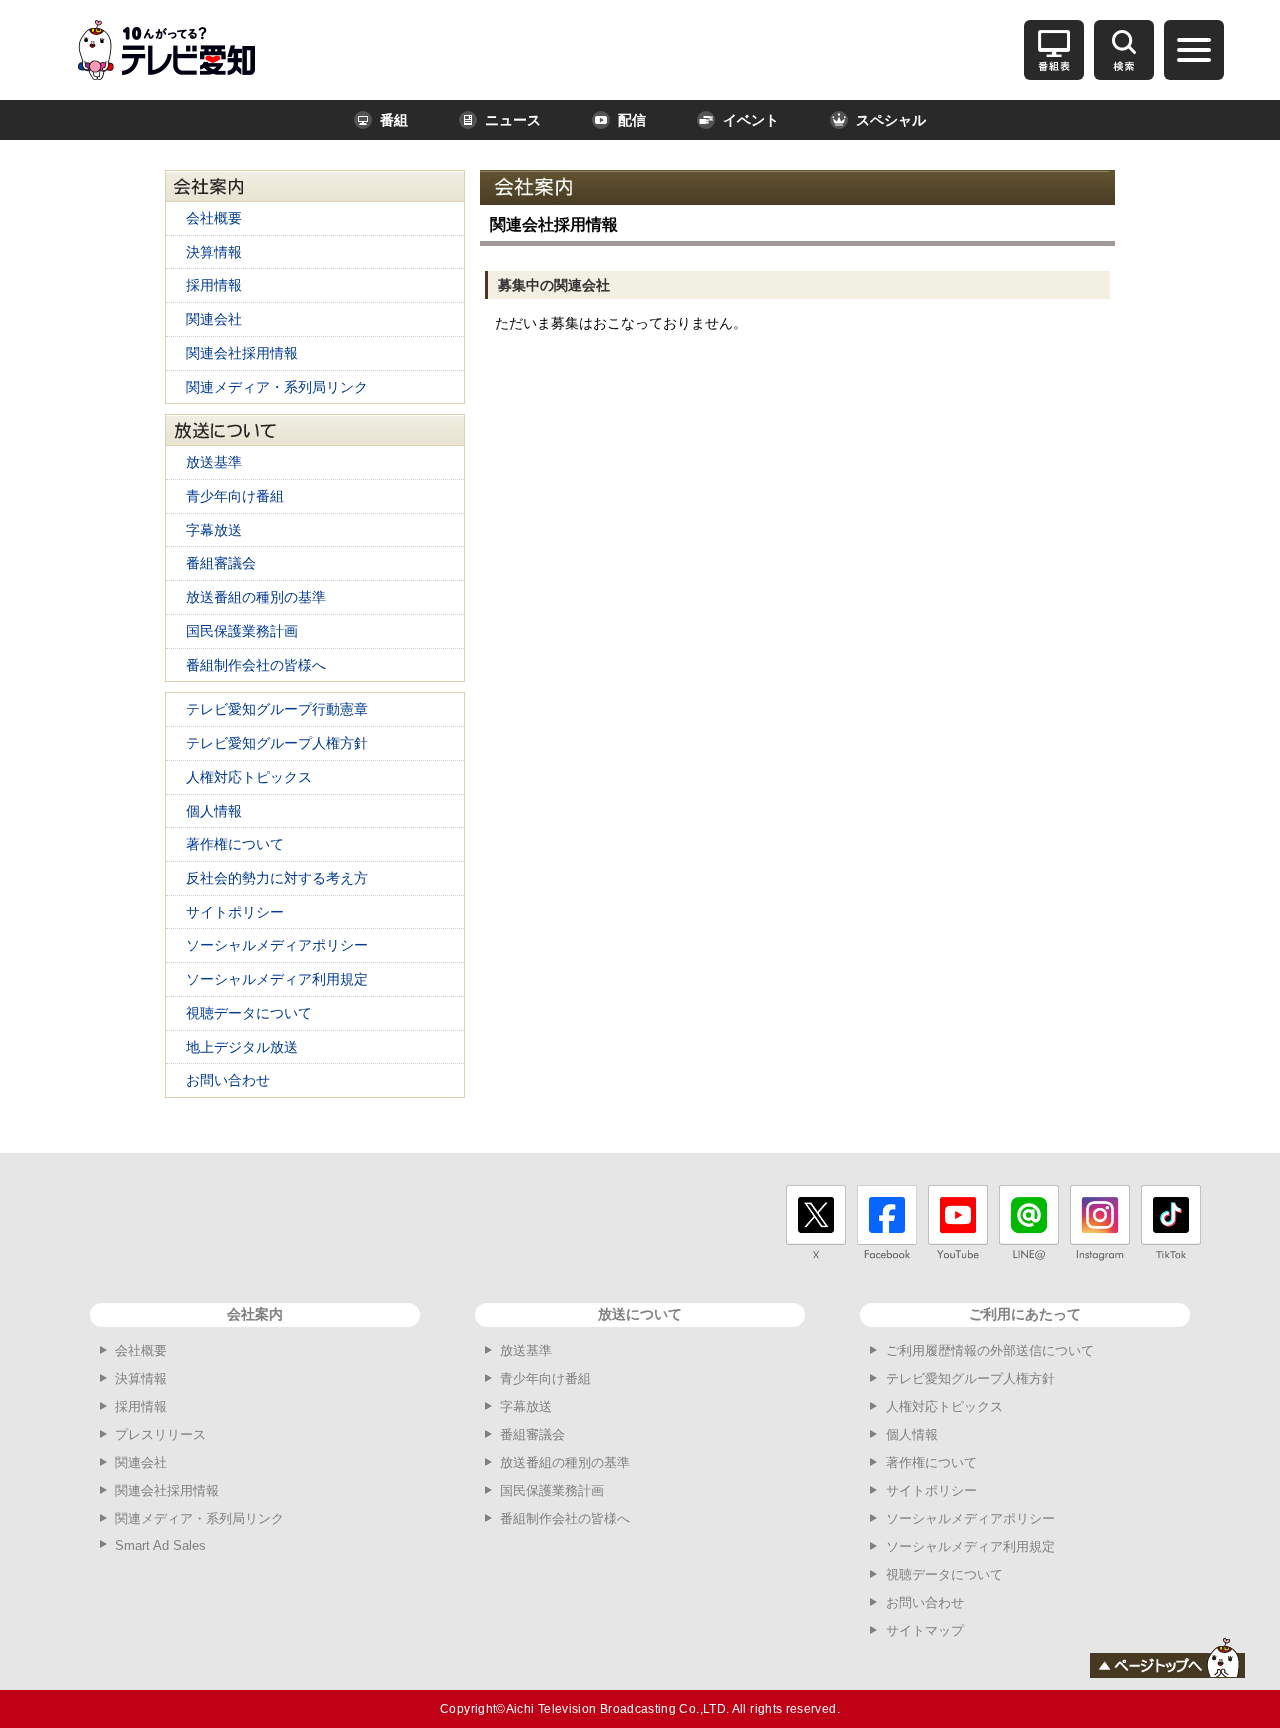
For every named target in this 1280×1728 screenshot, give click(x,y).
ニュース (513, 120)
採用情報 (214, 285)
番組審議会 (221, 563)
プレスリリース (160, 1434)
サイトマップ (925, 1630)
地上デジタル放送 (242, 1047)
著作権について (235, 844)
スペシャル (891, 120)
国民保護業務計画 (242, 631)
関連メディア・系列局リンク (277, 387)
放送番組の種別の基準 (256, 597)
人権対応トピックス (249, 777)
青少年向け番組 (235, 496)
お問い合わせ (228, 1080)
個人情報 (214, 811)
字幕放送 (214, 530)
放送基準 (214, 462)
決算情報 (214, 252)
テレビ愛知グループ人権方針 (277, 743)
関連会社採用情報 (242, 353)
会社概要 (214, 218)
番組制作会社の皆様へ (256, 665)
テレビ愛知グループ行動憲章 (277, 709)
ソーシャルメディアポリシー (277, 945)
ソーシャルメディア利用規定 (277, 979)
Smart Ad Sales (160, 1545)
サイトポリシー (235, 912)
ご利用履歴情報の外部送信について (990, 1350)
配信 (632, 120)
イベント (751, 120)
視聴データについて (249, 1013)
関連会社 (214, 319)
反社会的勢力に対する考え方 (277, 878)
